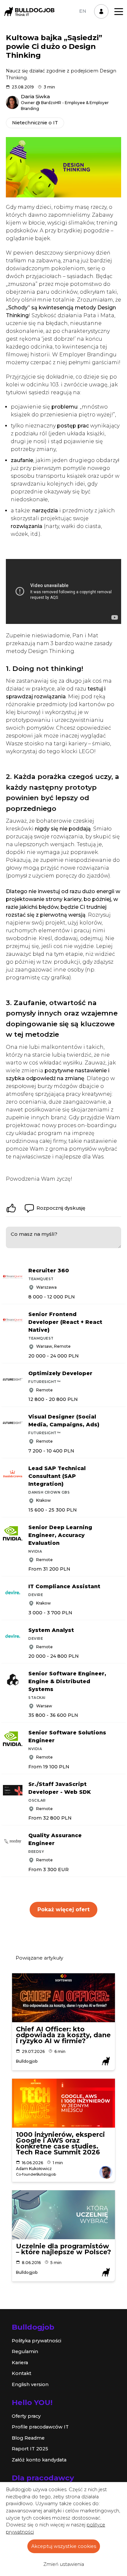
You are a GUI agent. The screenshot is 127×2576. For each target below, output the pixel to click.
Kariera (20, 2363)
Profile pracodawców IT (40, 2427)
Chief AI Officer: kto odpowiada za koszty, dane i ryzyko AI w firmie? (63, 2035)
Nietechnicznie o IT (35, 123)
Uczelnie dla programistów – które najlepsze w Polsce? (63, 2249)
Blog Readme (28, 2438)
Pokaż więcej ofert (63, 1909)
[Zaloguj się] (101, 11)
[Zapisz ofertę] (122, 1269)
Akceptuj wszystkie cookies (64, 2546)
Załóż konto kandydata (39, 2460)
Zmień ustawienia (64, 2564)
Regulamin (25, 2351)
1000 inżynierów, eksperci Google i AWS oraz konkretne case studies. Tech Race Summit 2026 (60, 2143)
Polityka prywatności (36, 2341)
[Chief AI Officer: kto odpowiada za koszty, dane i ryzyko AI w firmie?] (63, 1998)
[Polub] (11, 1208)
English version (30, 2384)
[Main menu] (119, 12)
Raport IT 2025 (30, 2449)
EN (83, 11)
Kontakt (21, 2373)
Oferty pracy (26, 2416)
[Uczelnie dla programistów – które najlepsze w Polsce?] (63, 2215)
